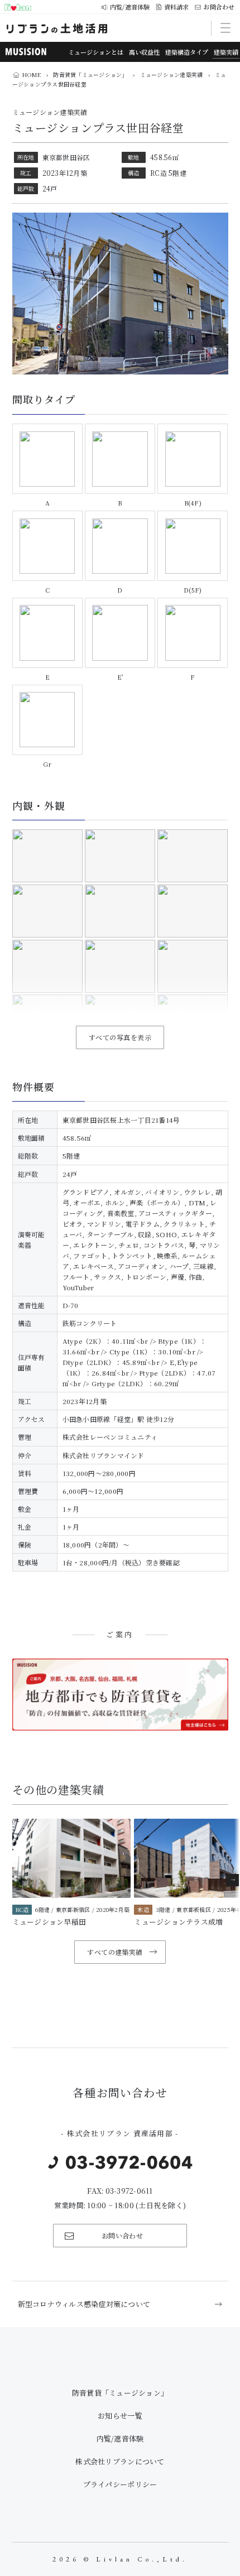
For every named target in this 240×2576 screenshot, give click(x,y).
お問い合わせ (123, 2235)
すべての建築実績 (115, 1952)
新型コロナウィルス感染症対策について (84, 2304)
